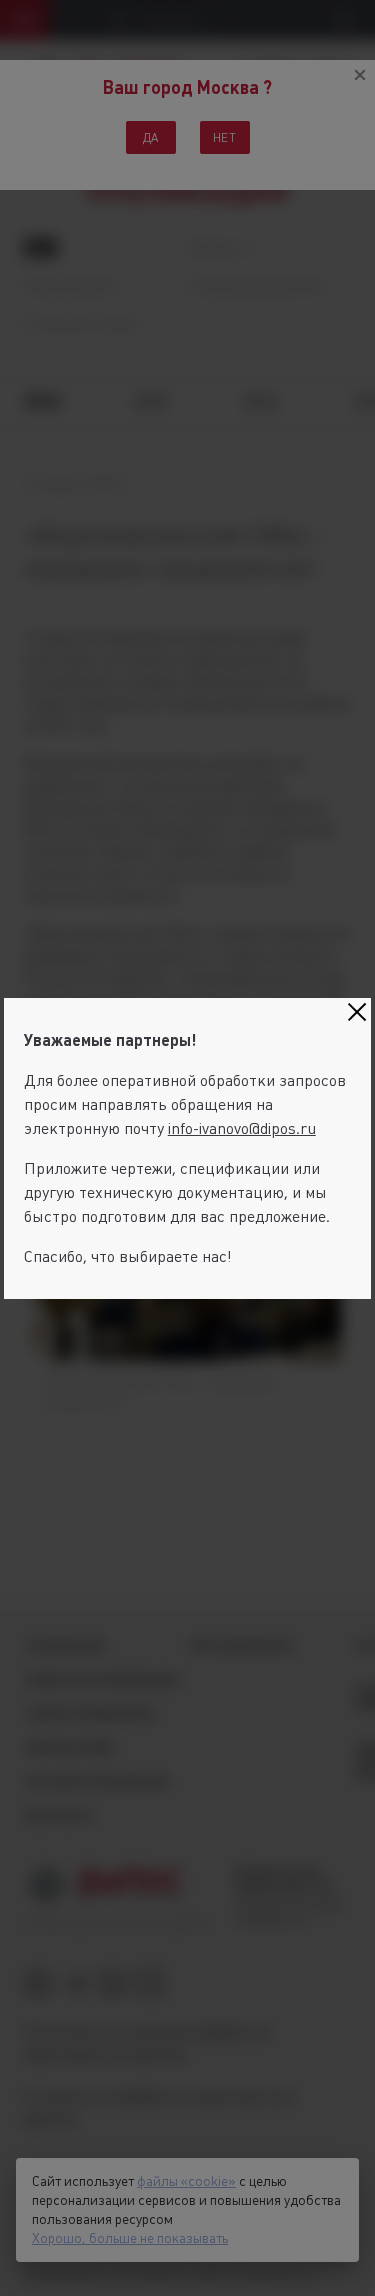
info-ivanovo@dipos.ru (242, 1128)
